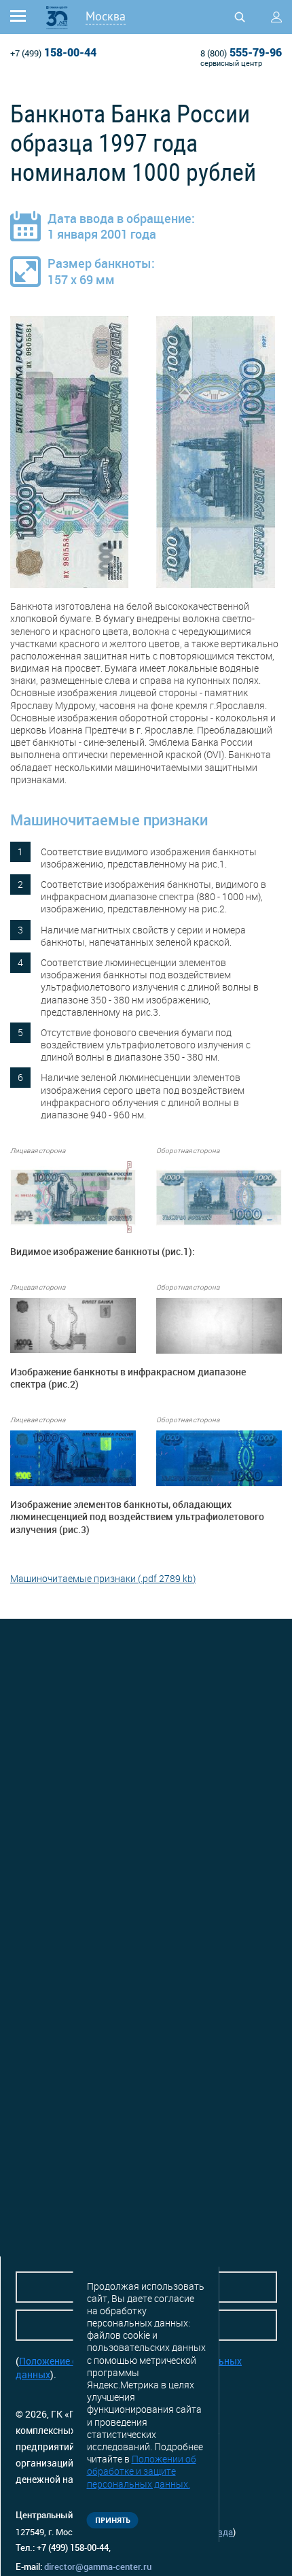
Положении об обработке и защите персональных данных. (142, 2471)
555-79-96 (241, 52)
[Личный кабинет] (276, 17)
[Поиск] (240, 17)
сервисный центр (231, 63)
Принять (113, 2520)
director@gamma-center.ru (98, 2566)
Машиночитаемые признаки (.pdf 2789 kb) (103, 1578)
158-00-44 (53, 52)
